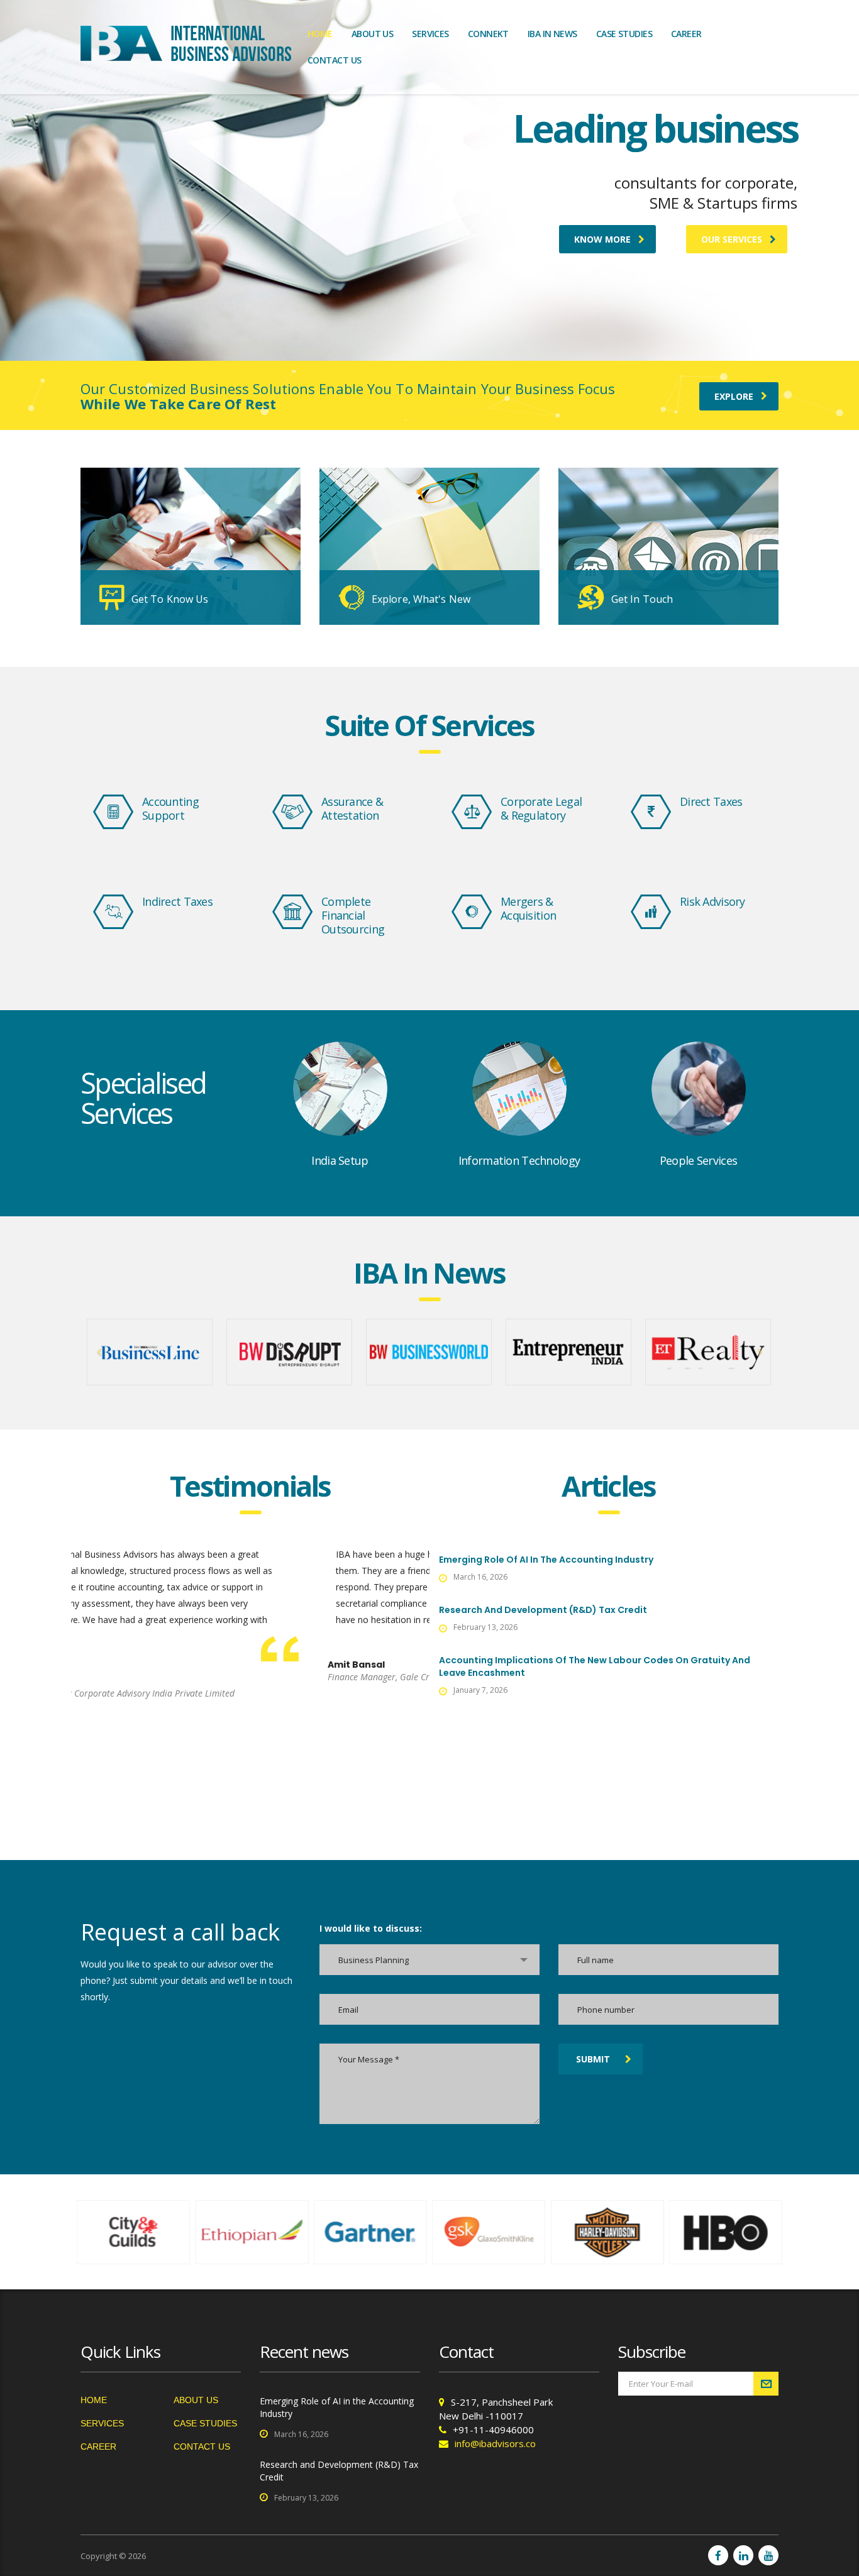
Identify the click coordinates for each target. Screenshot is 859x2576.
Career (686, 34)
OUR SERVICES (732, 239)
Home (320, 34)
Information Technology (519, 1160)
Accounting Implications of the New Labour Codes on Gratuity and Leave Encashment (595, 1666)
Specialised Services (143, 1098)
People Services (698, 1160)
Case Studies (624, 34)
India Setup (340, 1160)
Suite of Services (429, 725)
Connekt (488, 34)
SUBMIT (593, 2059)
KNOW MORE (602, 239)
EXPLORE (734, 396)
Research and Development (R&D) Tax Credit (543, 1610)
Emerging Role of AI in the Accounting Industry (546, 1560)
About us (373, 34)
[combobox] (429, 1960)
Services (430, 34)
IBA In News (552, 34)
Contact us (334, 60)
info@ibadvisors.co (495, 2443)
